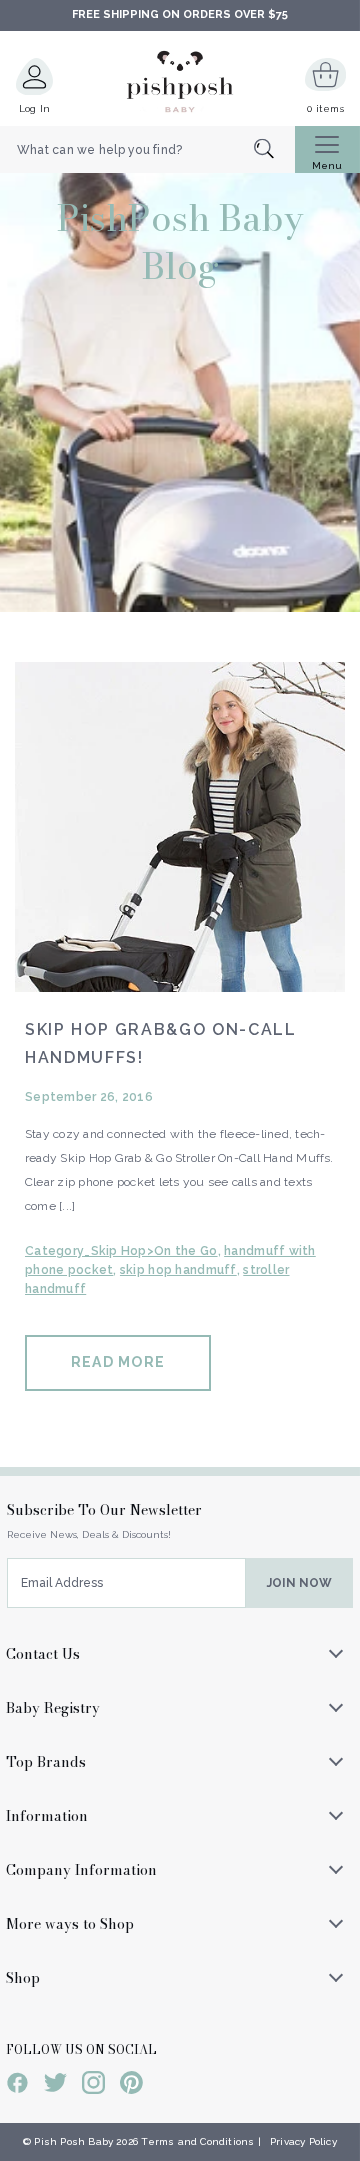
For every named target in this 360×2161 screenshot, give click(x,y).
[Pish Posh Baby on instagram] (93, 2086)
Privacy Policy (303, 2141)
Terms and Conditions (197, 2141)
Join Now (299, 1583)
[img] (180, 827)
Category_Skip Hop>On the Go (121, 1251)
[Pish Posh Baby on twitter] (55, 2086)
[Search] (274, 150)
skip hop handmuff (178, 1270)
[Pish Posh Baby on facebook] (17, 2086)
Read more (118, 1362)
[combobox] (147, 150)
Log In (35, 108)
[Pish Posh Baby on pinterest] (131, 2086)
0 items (325, 108)
